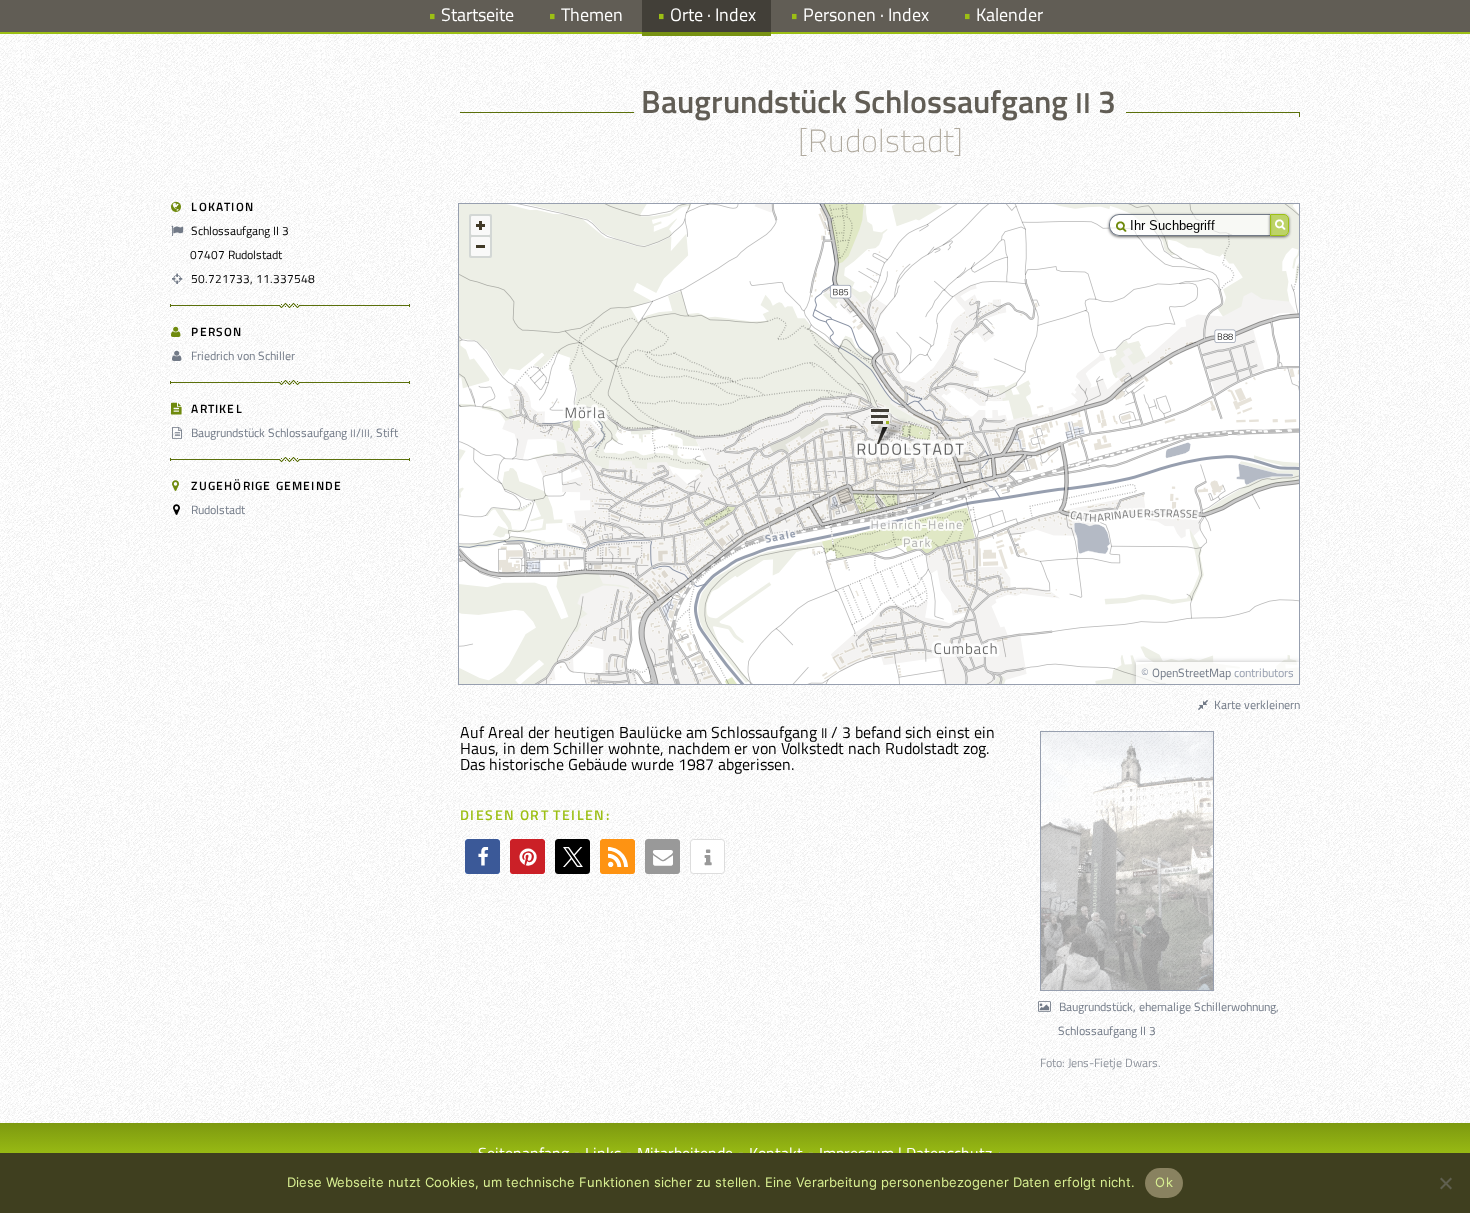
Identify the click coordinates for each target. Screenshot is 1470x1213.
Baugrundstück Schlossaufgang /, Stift (294, 432)
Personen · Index (866, 14)
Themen (592, 14)
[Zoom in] (480, 225)
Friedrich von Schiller (243, 355)
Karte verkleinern (1255, 704)
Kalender (1009, 14)
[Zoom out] (480, 246)
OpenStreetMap (1191, 672)
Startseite (477, 14)
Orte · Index (713, 14)
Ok (1164, 1182)
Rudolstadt (218, 509)
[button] (482, 856)
